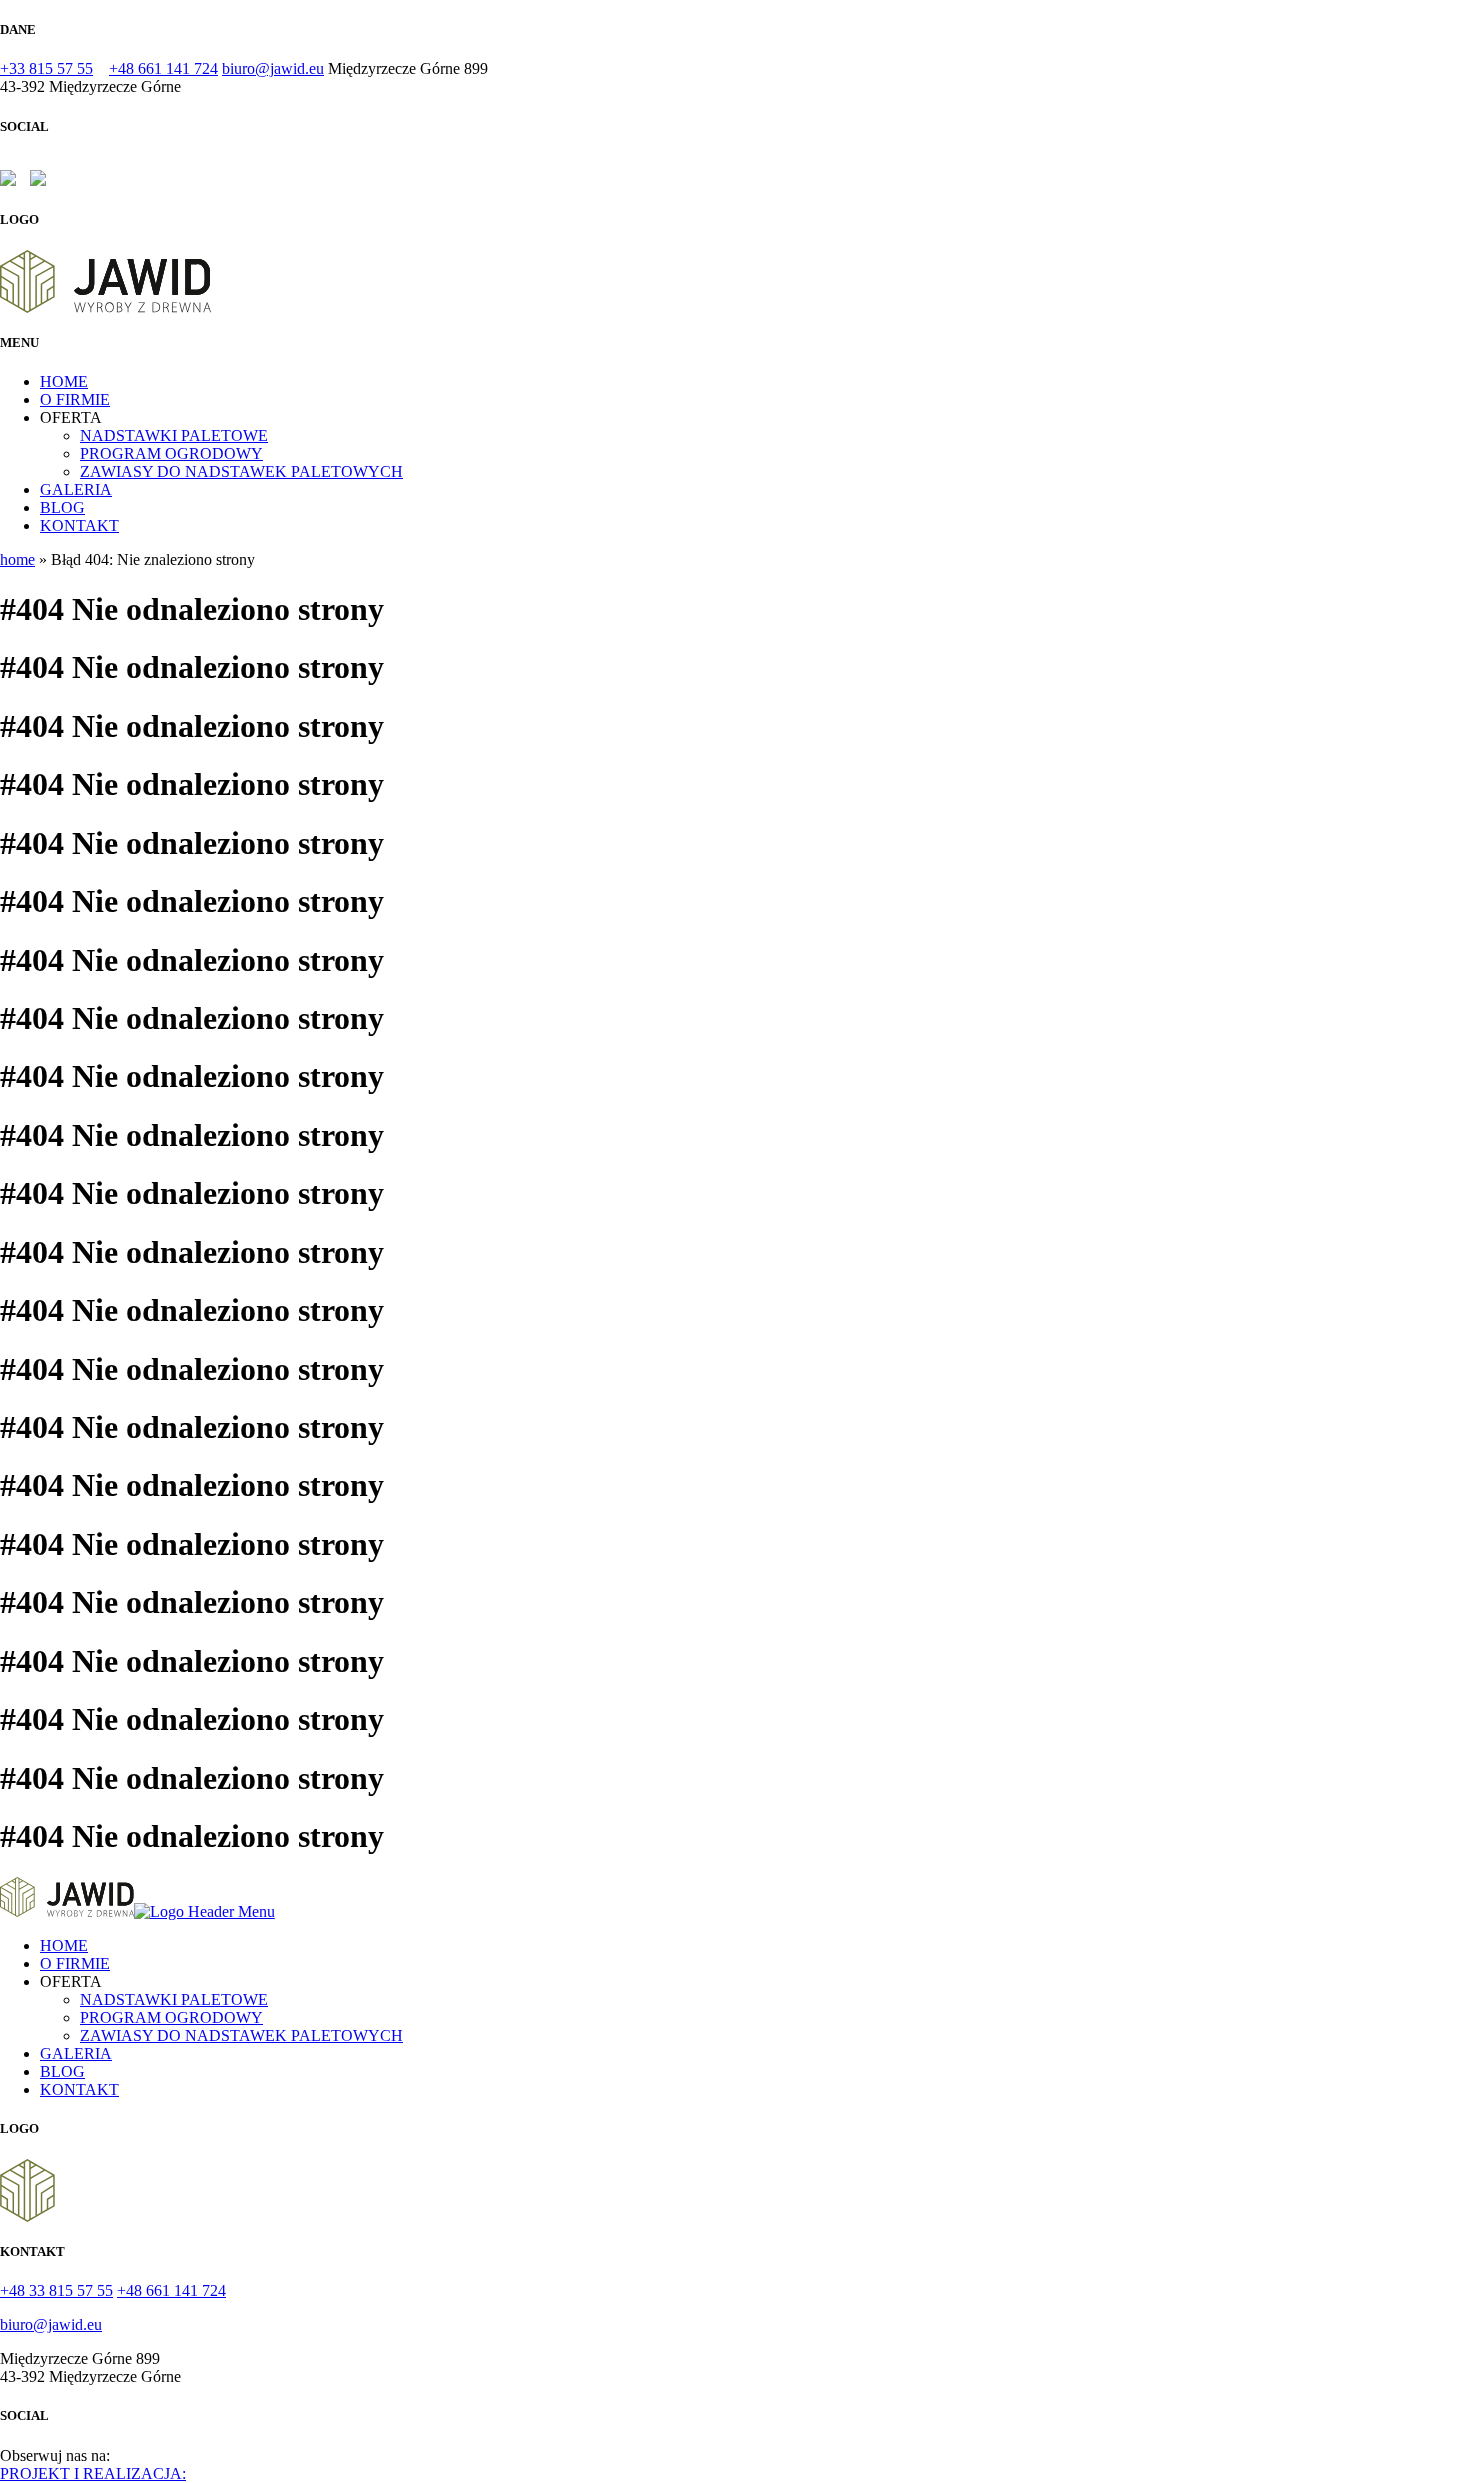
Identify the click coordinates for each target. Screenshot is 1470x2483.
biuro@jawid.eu (273, 68)
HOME (64, 381)
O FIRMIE (75, 399)
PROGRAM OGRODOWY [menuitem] (171, 2017)
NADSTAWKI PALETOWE (174, 435)
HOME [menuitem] (64, 1945)
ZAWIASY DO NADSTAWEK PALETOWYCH (241, 471)
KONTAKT (79, 525)
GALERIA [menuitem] (76, 2053)
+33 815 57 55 (46, 68)
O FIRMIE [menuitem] (75, 1963)
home (17, 559)
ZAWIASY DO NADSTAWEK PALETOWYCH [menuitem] (241, 2035)
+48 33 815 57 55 (56, 2290)
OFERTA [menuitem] (71, 1981)
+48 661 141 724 (163, 68)
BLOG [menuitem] (62, 2071)
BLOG (62, 507)
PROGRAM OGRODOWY (171, 453)
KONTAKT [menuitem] (79, 2089)
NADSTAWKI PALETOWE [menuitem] (174, 1999)
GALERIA (76, 489)
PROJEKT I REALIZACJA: (93, 2473)
